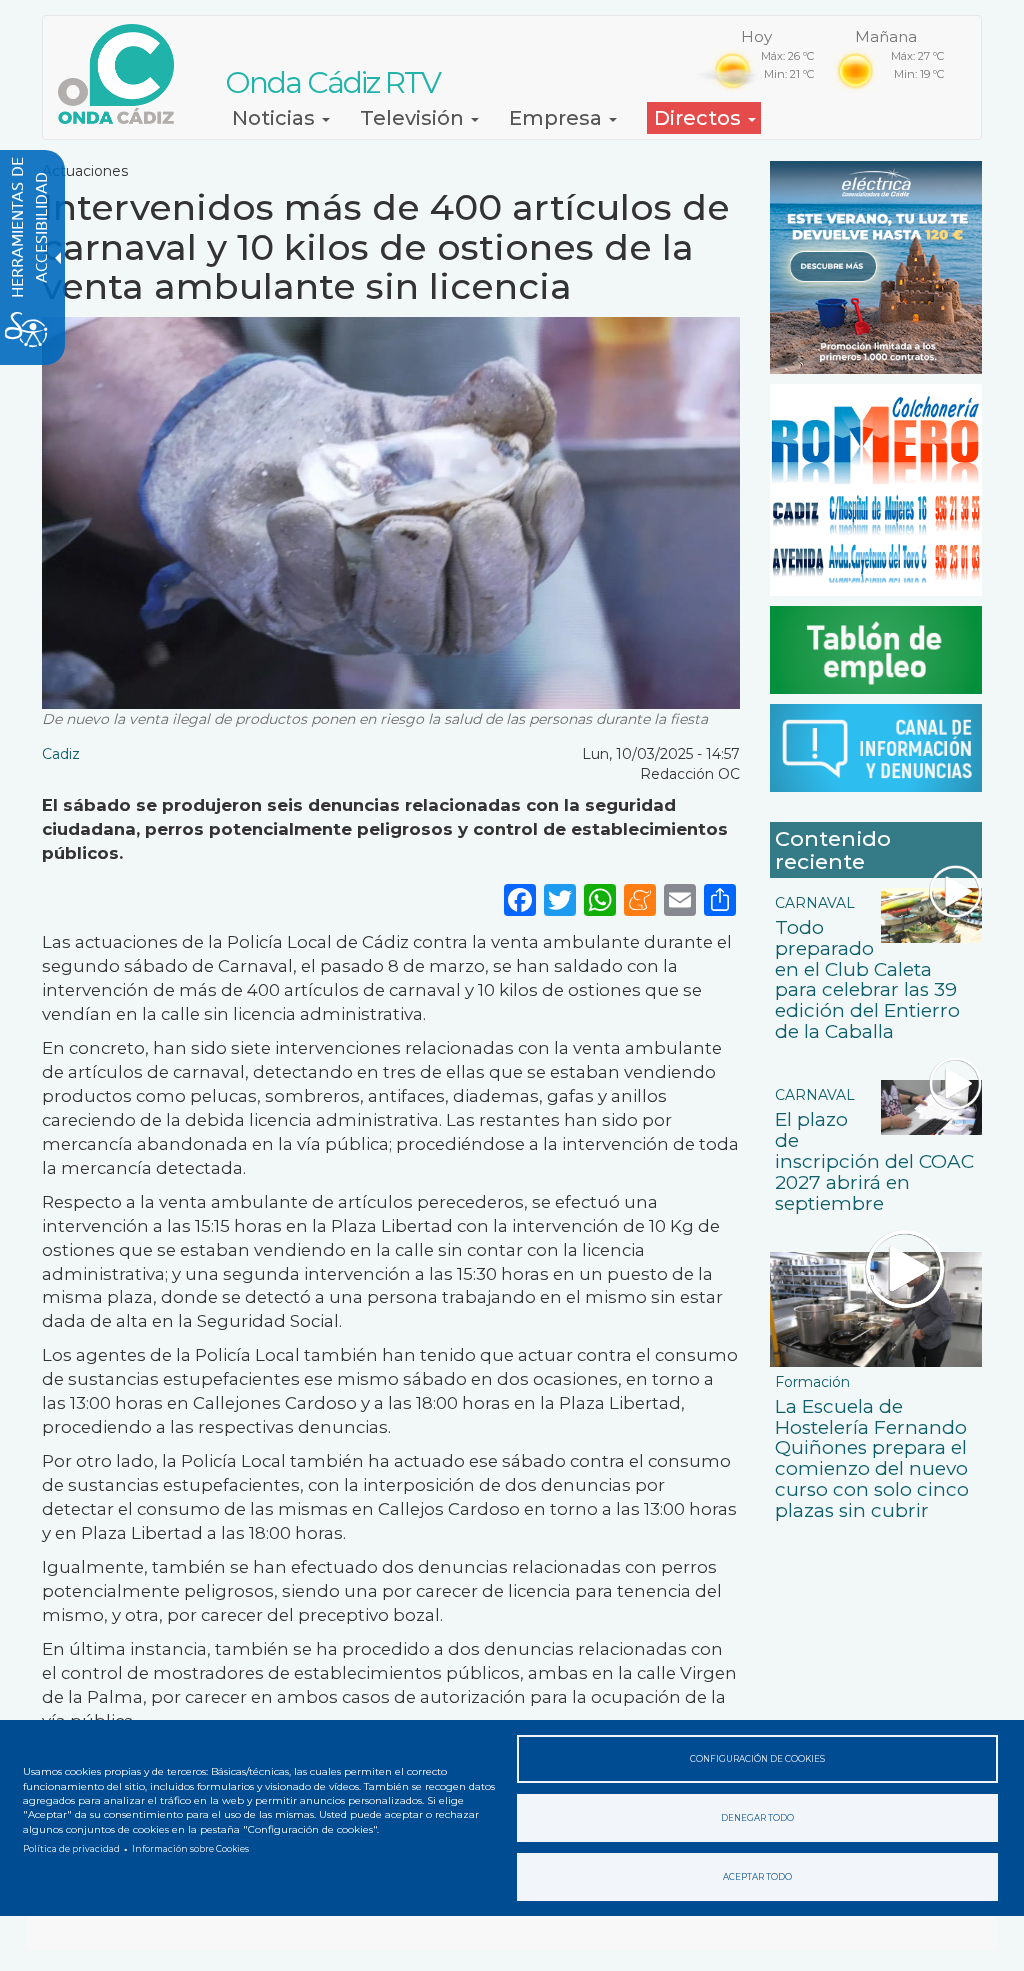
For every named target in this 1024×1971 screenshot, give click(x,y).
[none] (720, 898)
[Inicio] (123, 74)
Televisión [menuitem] (414, 118)
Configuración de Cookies (757, 1759)
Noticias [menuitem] (276, 118)
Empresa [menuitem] (558, 118)
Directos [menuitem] (700, 118)
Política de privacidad (71, 1849)
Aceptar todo (757, 1877)
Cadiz (61, 754)
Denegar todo (757, 1818)
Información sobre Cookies (190, 1849)
